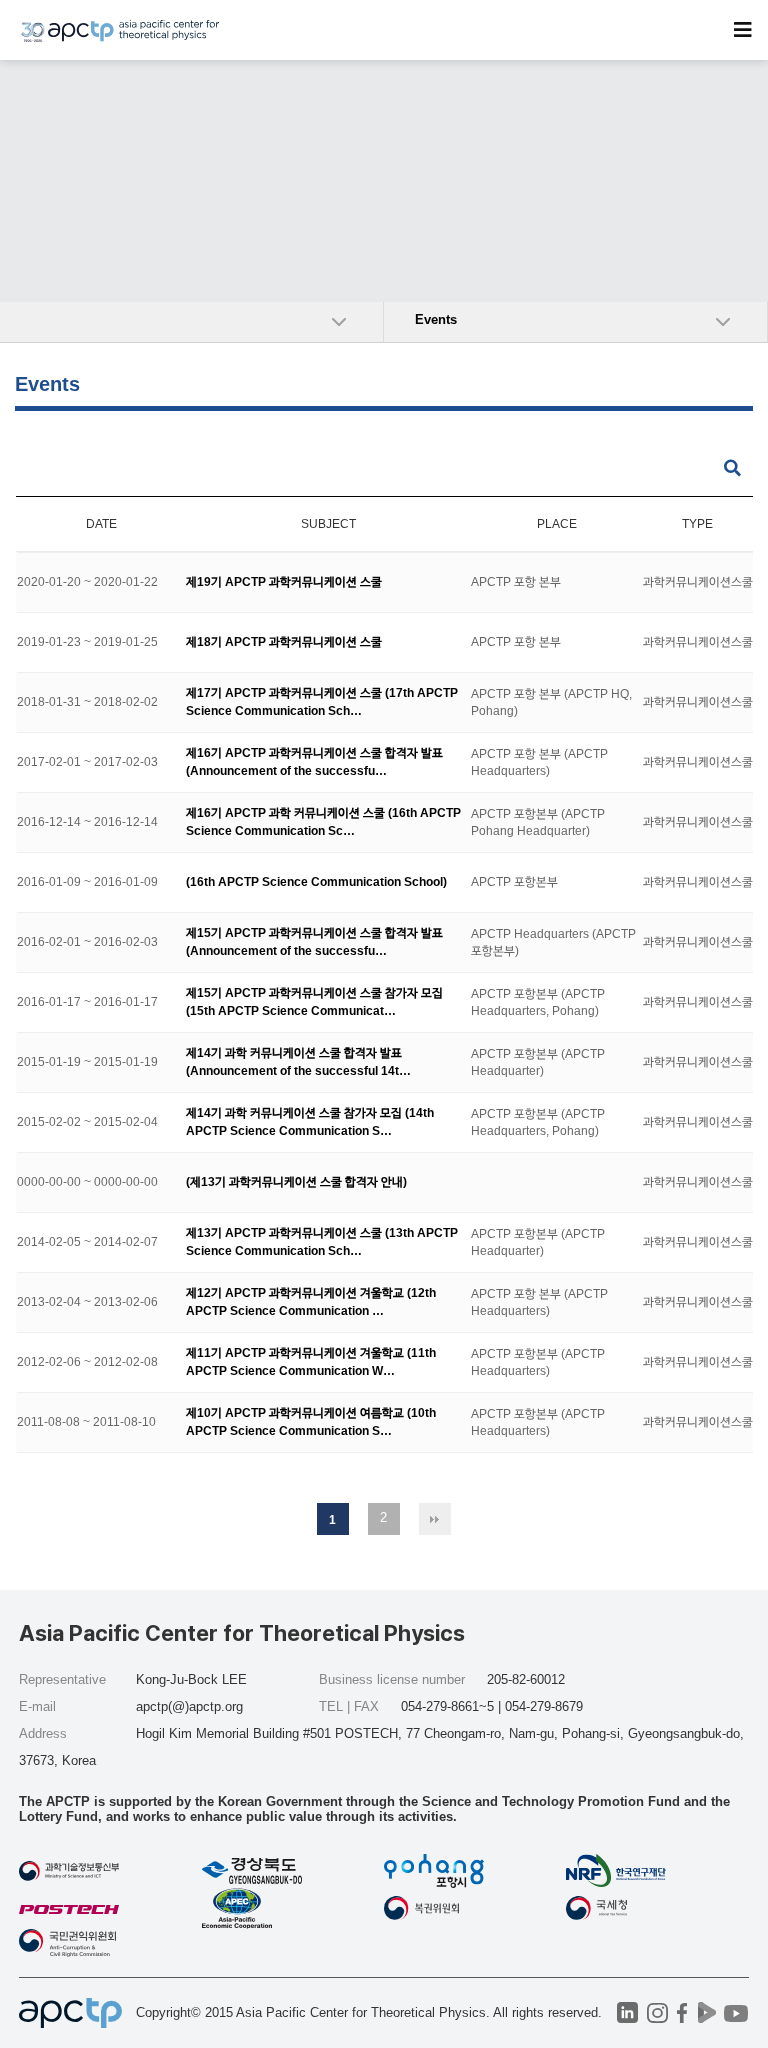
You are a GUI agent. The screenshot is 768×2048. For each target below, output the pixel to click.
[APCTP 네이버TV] (707, 2012)
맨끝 (435, 1519)
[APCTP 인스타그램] (657, 2012)
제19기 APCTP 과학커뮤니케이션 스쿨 (284, 582)
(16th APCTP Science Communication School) (316, 882)
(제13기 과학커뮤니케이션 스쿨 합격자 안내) (296, 1182)
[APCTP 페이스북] (682, 2012)
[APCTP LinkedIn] (627, 2012)
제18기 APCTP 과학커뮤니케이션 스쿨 (284, 642)
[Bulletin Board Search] (732, 468)
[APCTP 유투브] (736, 2012)
